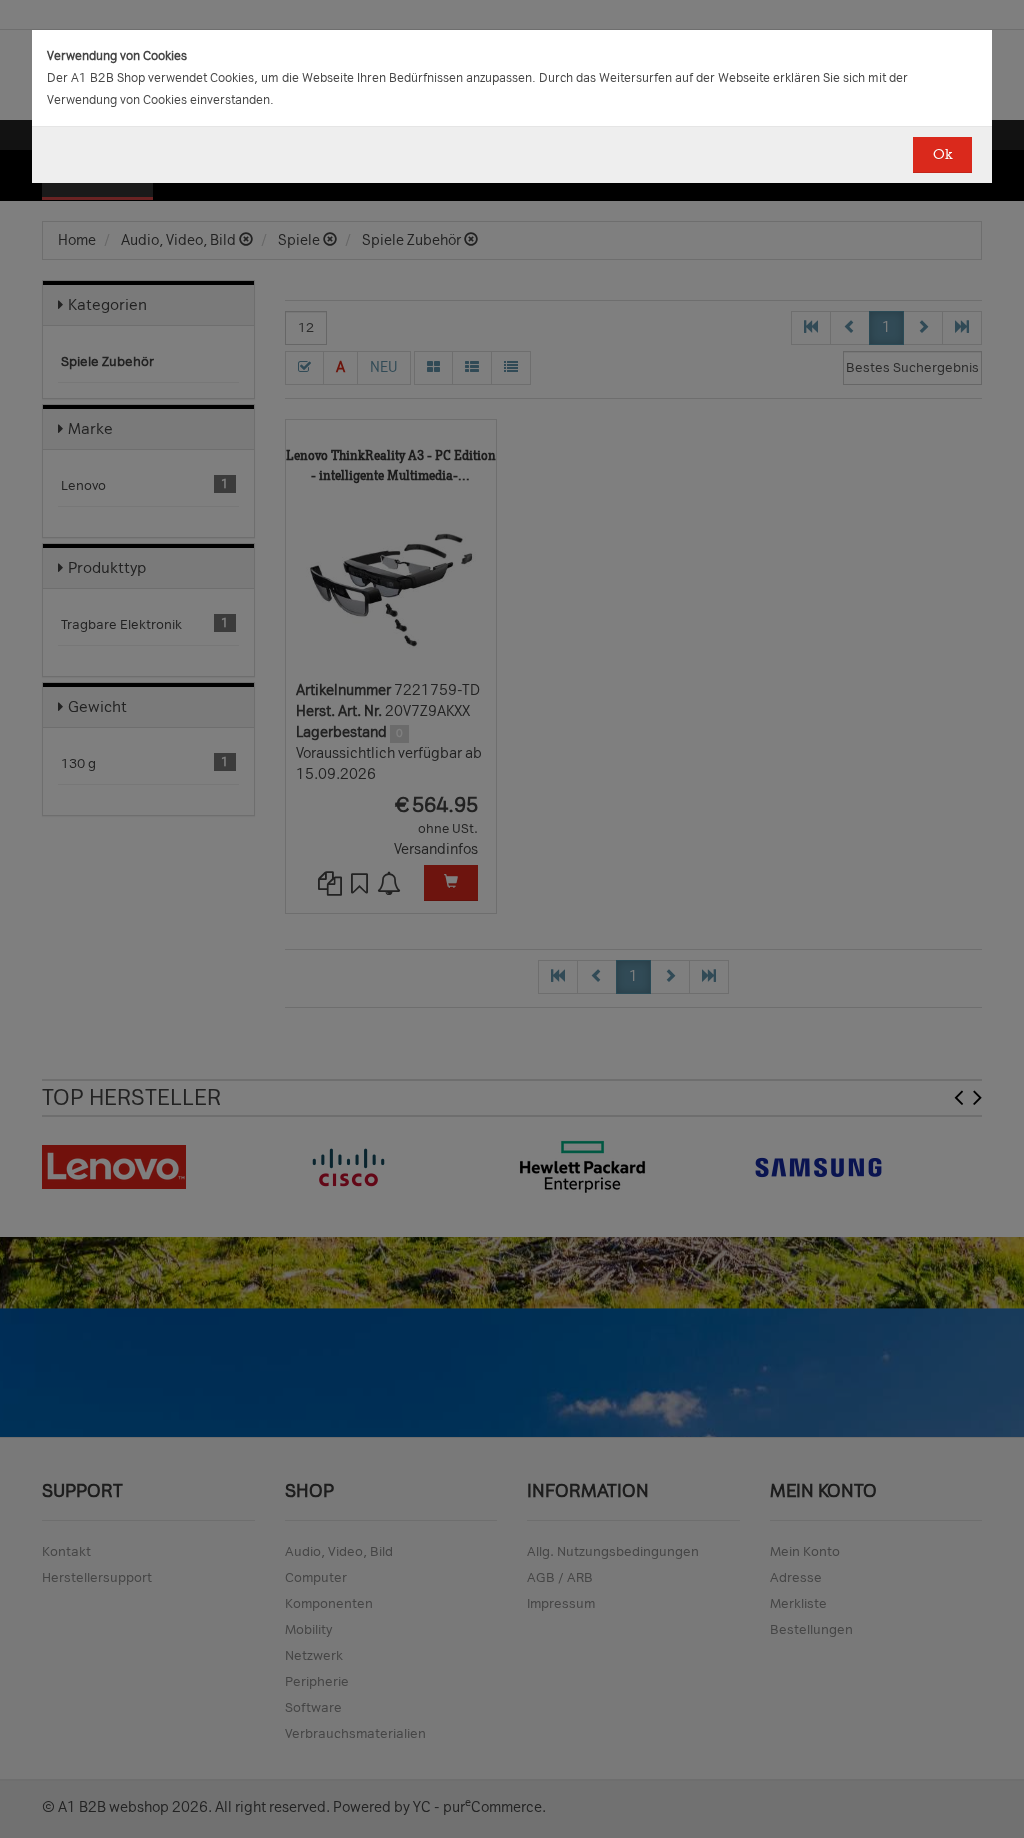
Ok (942, 154)
